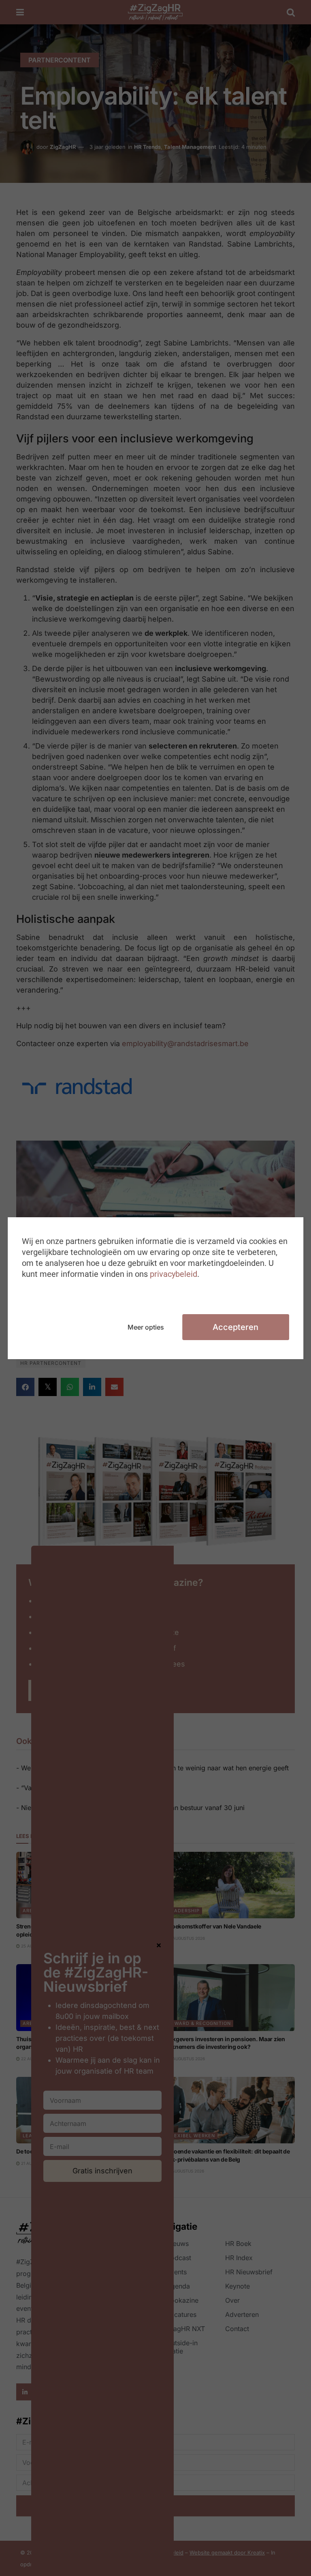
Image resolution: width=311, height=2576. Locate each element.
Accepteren (235, 1327)
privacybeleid (174, 1274)
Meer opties (146, 1327)
